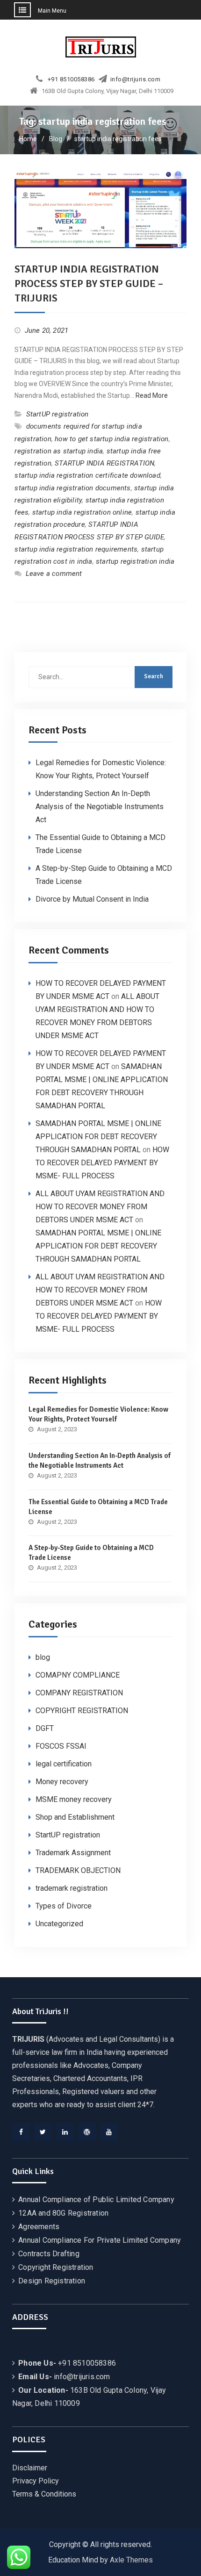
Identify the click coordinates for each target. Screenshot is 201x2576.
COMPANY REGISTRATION (79, 1693)
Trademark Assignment (73, 1853)
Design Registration (52, 2281)
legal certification (64, 1764)
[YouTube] (109, 2132)
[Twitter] (43, 2132)
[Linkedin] (65, 2132)
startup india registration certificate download (87, 475)
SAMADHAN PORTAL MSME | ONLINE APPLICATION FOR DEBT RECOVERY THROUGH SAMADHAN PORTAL (98, 1137)
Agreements (39, 2227)
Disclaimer (30, 2468)
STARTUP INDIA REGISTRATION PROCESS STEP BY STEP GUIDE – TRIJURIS (89, 283)
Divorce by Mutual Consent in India (92, 899)
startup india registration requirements (76, 549)
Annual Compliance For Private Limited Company (100, 2240)
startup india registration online (82, 512)
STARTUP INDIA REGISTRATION (104, 463)
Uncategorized (59, 1924)
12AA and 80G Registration (63, 2213)
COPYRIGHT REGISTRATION (82, 1711)
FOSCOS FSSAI (61, 1746)
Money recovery (62, 1782)
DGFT (45, 1728)
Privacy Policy (36, 2481)
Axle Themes (131, 2560)
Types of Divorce (64, 1906)
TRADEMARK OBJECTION (78, 1870)
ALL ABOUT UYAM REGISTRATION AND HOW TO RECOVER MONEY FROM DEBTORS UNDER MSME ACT (100, 1207)
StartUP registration (57, 414)
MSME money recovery (74, 1799)
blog (43, 1657)
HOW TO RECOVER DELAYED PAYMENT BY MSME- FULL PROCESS (102, 1163)
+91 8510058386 (71, 79)
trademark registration (72, 1888)
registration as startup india (59, 451)
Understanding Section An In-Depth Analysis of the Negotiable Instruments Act (100, 807)
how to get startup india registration (111, 439)
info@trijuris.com (136, 79)
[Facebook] (21, 2132)
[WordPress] (87, 2132)
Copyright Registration (56, 2267)
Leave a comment (54, 574)
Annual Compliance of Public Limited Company (96, 2199)
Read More (152, 395)
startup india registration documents (72, 488)
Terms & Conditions (44, 2494)
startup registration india (135, 561)
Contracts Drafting (49, 2254)
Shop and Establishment (75, 1817)
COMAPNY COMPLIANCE (78, 1675)
